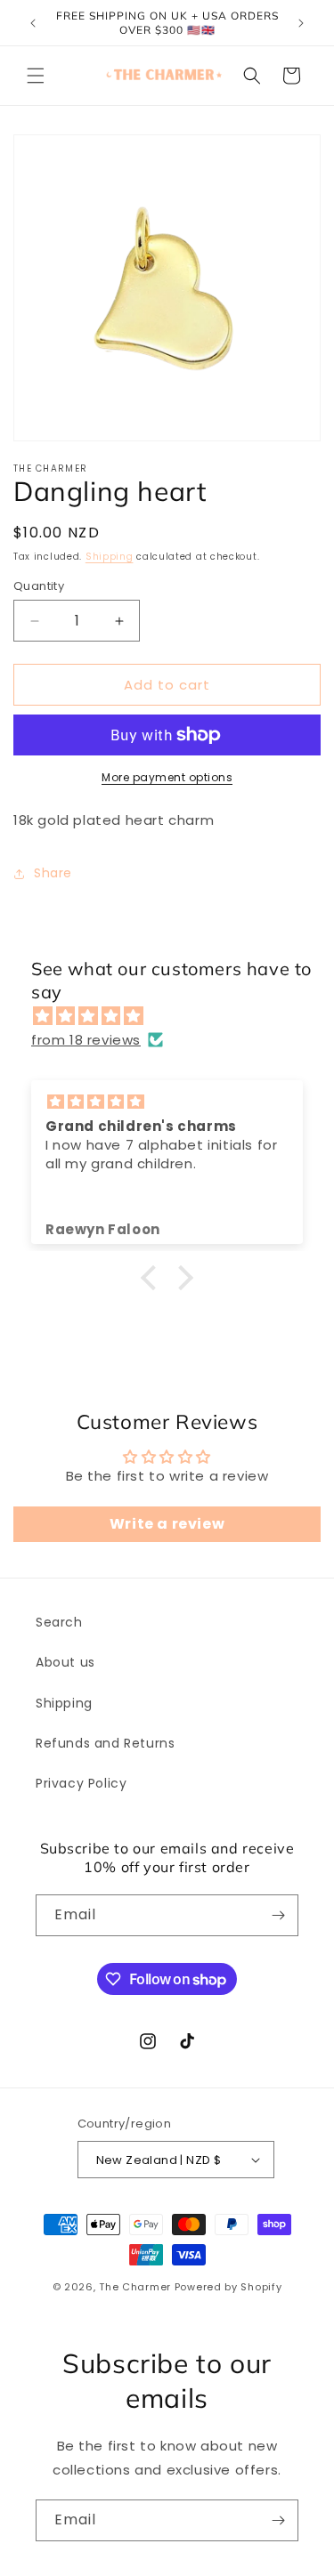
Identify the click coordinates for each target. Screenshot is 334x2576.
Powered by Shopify (228, 2287)
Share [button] (53, 873)
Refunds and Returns (105, 1743)
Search (59, 1622)
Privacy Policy (81, 1783)
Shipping (110, 557)
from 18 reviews (86, 1040)
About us (65, 1662)
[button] (36, 76)
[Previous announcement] (33, 23)
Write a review (167, 1524)
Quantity (39, 586)
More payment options (167, 777)
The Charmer (135, 2287)
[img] (176, 1016)
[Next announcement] (301, 23)
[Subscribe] (278, 1915)
